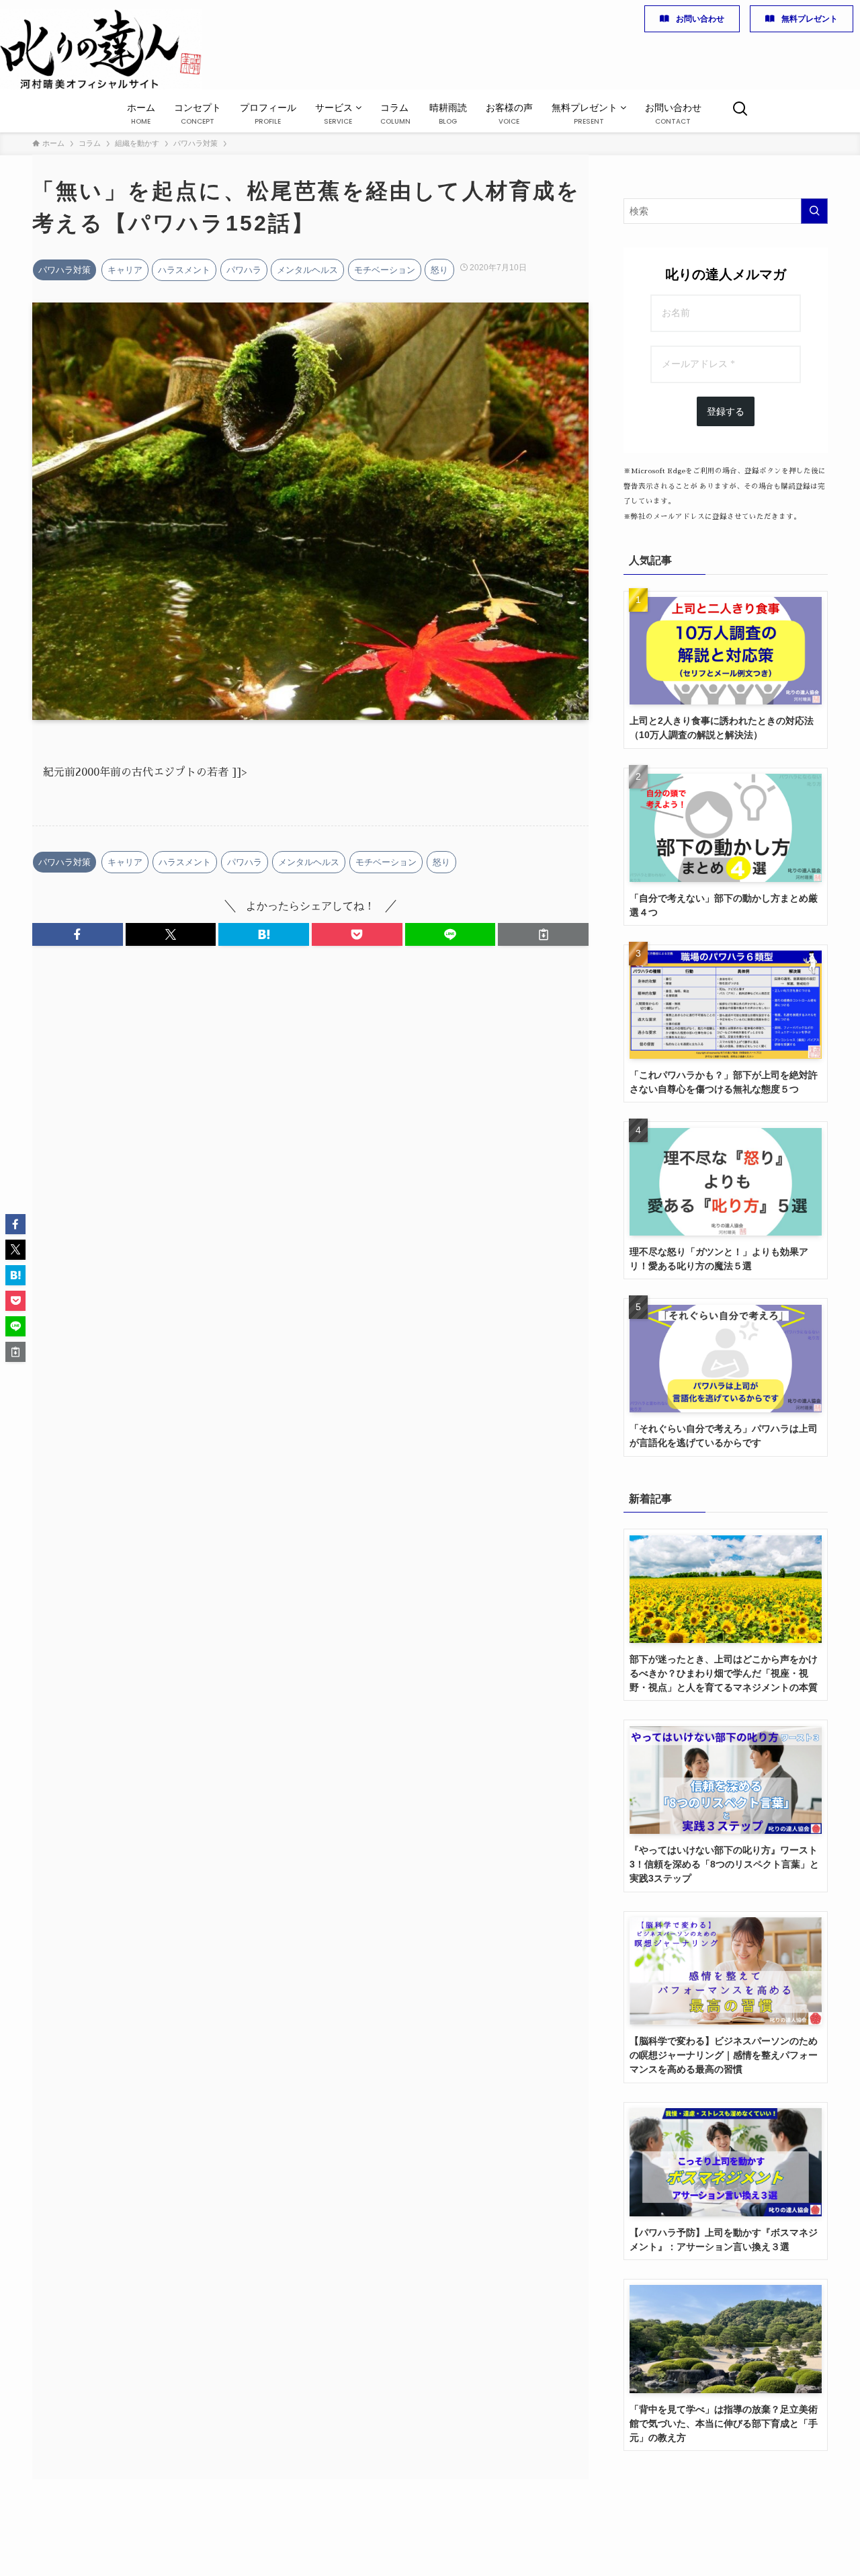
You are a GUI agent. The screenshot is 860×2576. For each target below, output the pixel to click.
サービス (335, 114)
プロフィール (268, 114)
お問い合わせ (700, 19)
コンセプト (198, 114)
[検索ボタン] (740, 111)
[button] (78, 934)
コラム (395, 114)
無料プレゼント (810, 19)
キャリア (125, 270)
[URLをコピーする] (543, 934)
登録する (726, 411)
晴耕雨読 (448, 114)
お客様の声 (509, 114)
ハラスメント (184, 270)
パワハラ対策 (64, 270)
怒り (439, 270)
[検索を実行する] (814, 211)
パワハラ (244, 270)
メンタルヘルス (307, 270)
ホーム (141, 114)
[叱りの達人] (101, 49)
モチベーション (385, 270)
